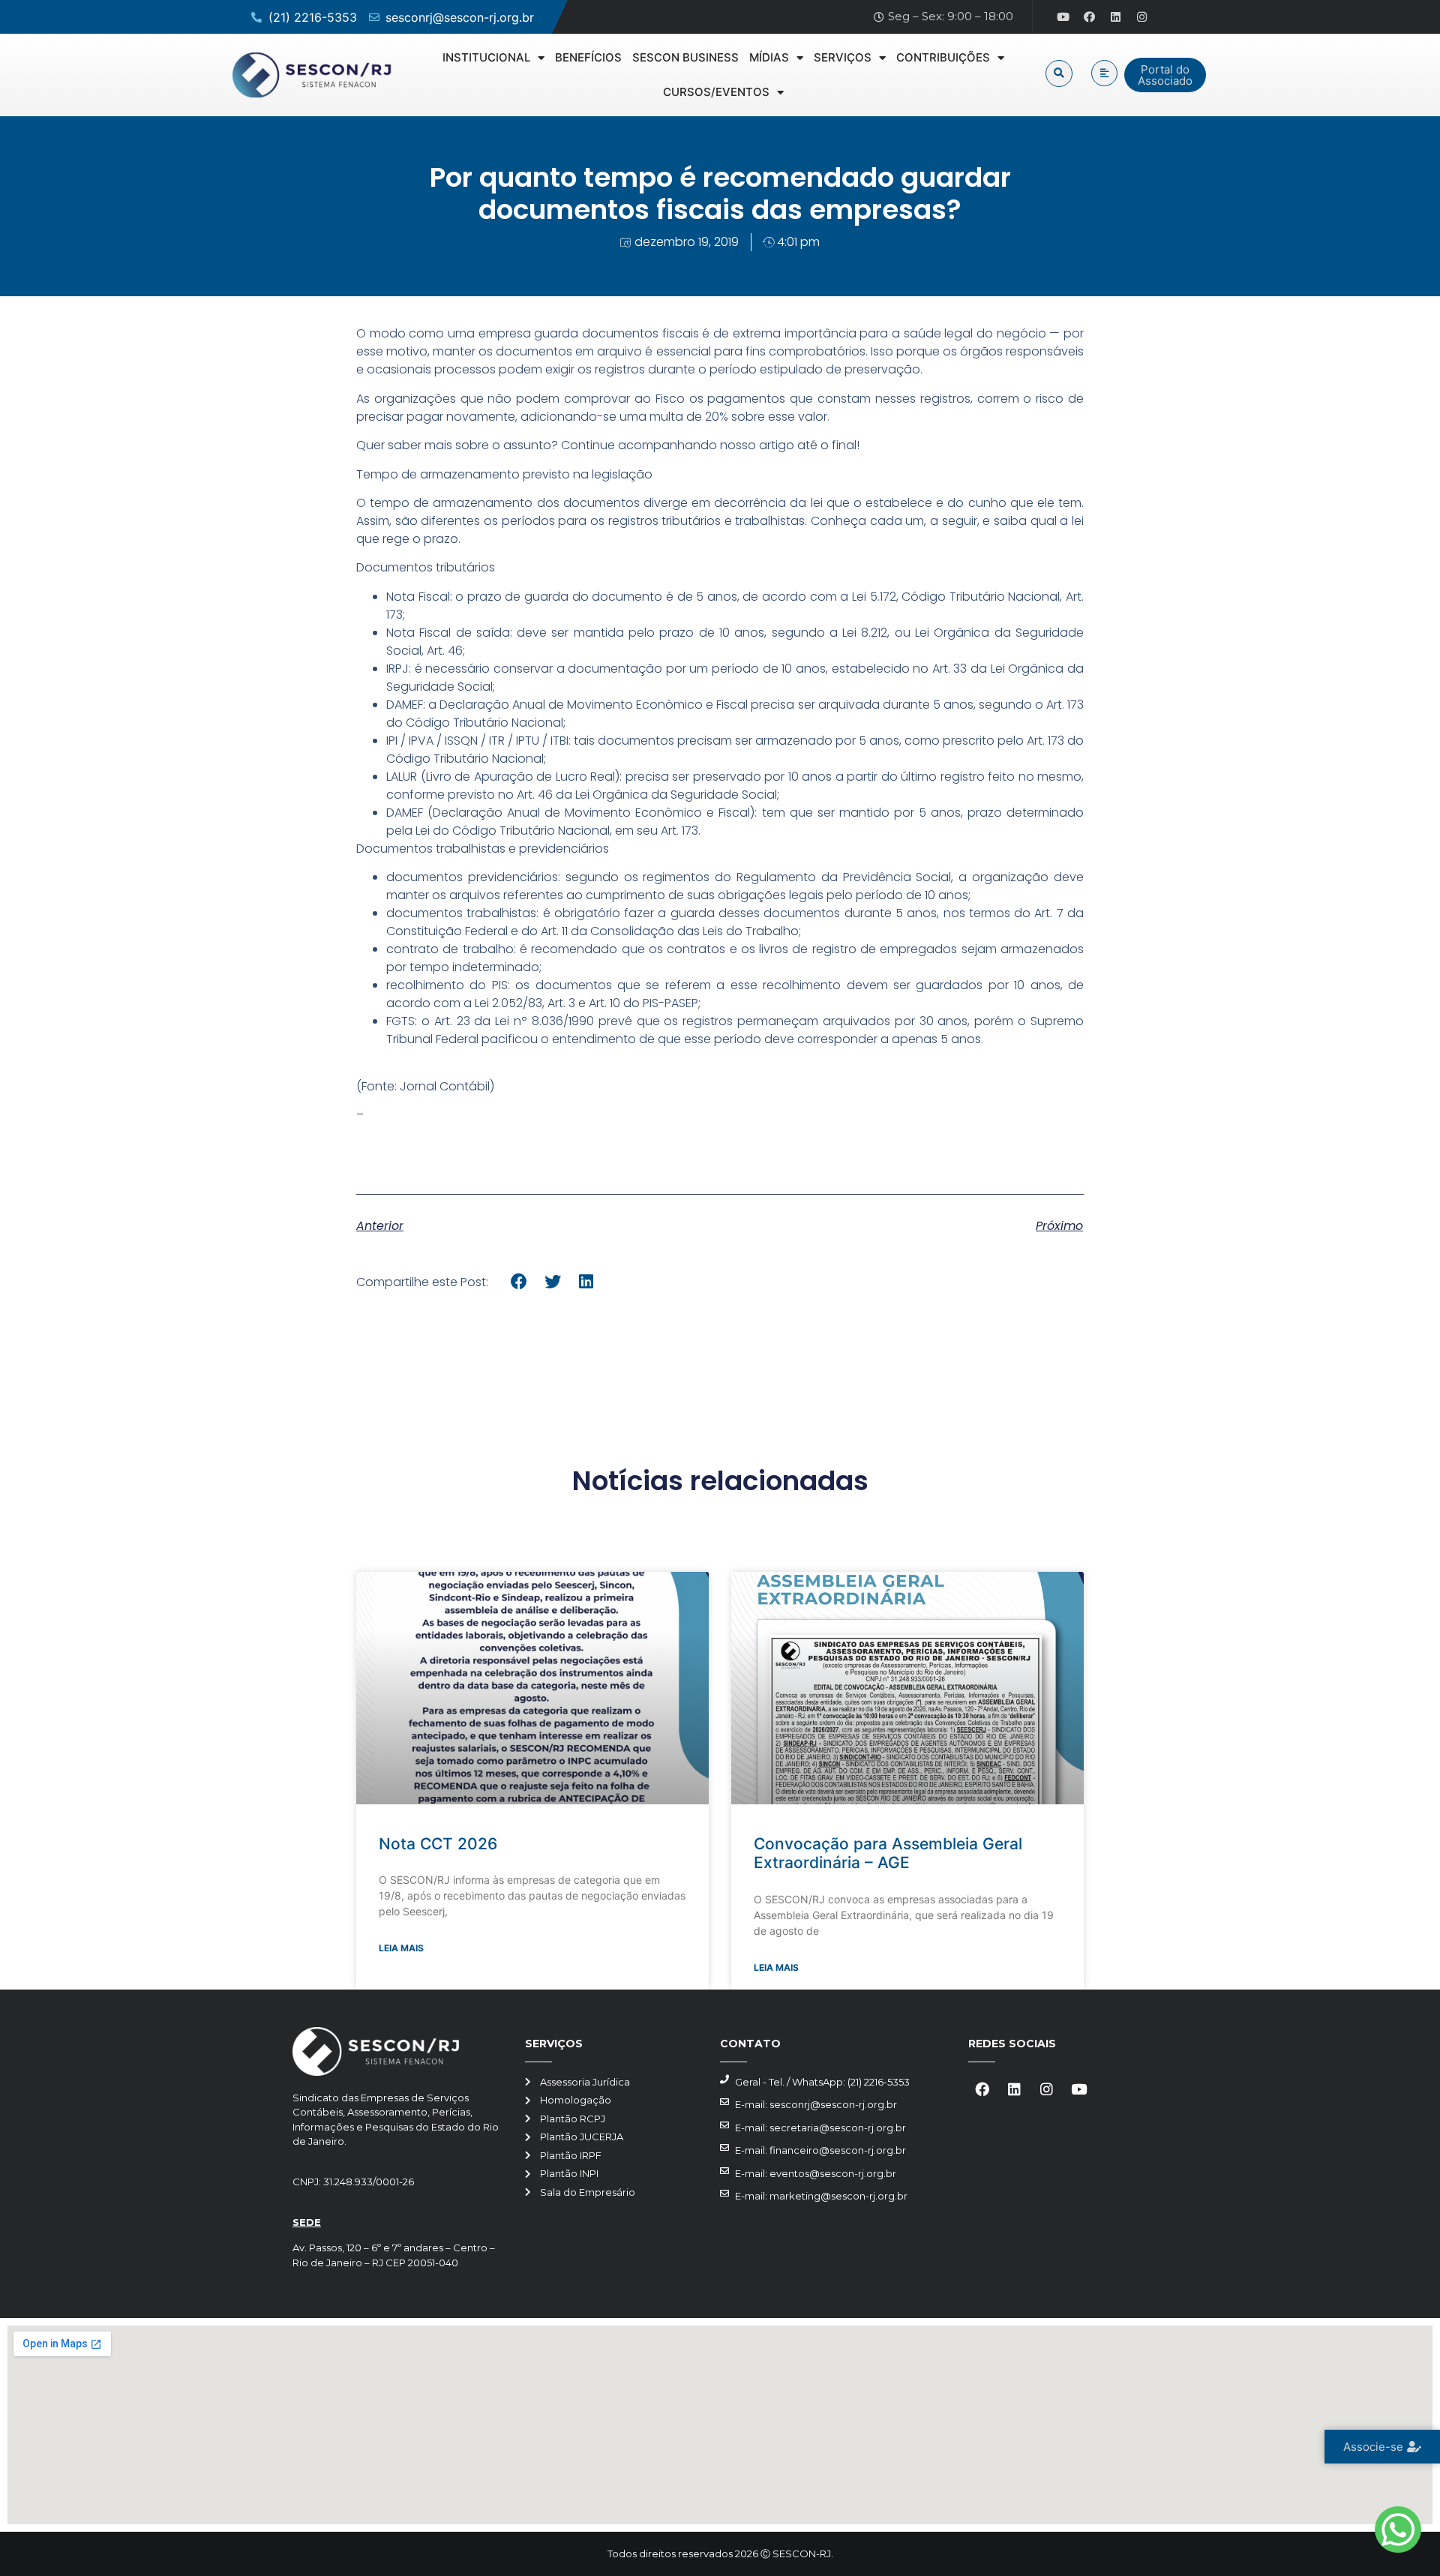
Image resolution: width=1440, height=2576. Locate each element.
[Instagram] (1142, 17)
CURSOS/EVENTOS (716, 92)
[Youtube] (1063, 17)
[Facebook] (1090, 17)
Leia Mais (401, 1948)
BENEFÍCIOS (588, 57)
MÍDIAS (769, 57)
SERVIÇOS (843, 57)
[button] (1059, 73)
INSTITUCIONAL (486, 57)
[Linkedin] (1116, 17)
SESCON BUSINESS (685, 57)
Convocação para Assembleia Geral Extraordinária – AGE (888, 1853)
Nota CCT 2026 (438, 1844)
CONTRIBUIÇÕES (943, 57)
